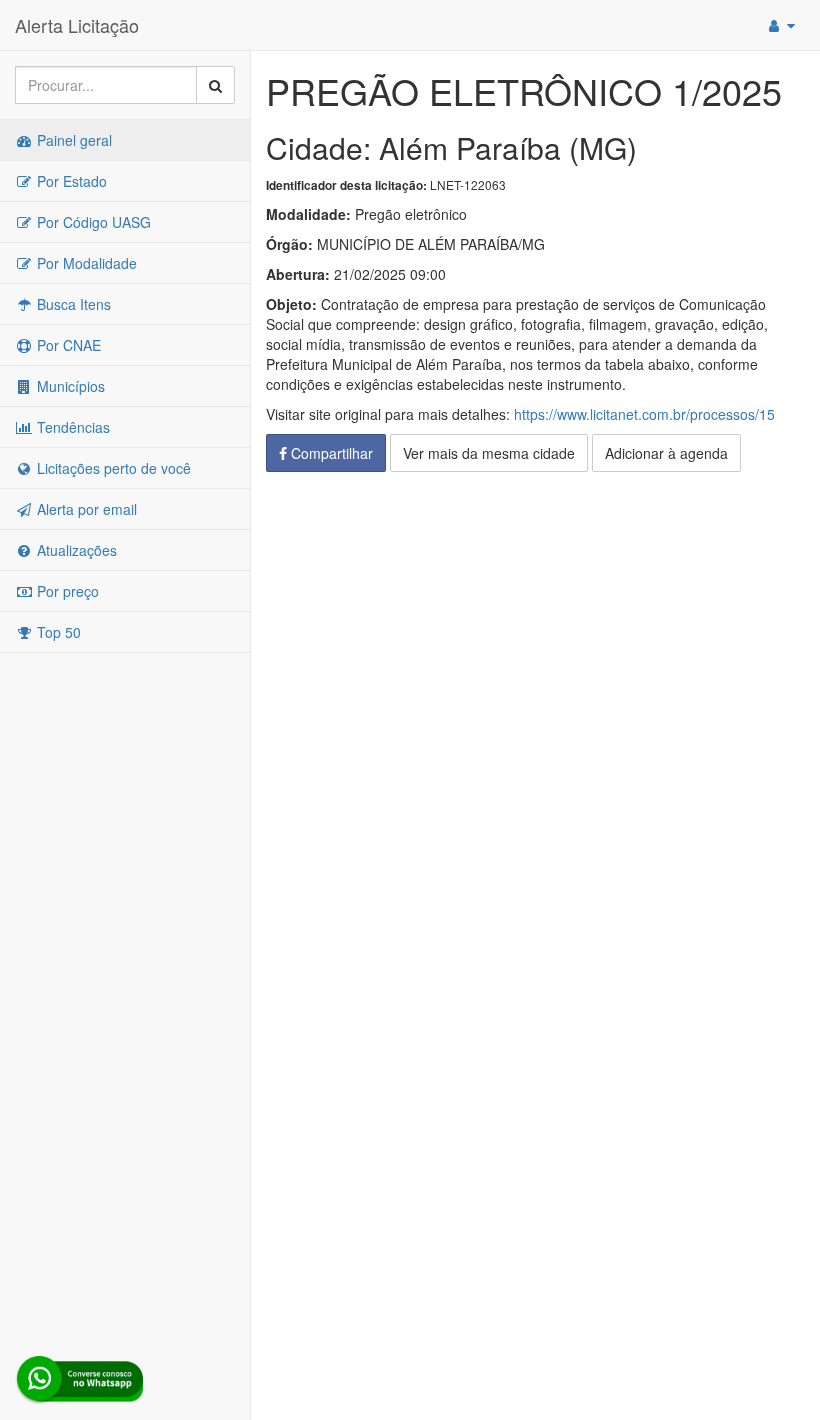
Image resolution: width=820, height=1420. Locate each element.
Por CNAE (67, 345)
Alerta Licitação (77, 25)
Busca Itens (72, 304)
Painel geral (72, 140)
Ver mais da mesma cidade (489, 453)
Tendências (71, 427)
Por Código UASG (92, 222)
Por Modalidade (85, 263)
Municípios (69, 386)
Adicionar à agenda (666, 453)
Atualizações (75, 550)
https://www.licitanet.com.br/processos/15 (644, 414)
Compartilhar (330, 453)
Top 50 (57, 632)
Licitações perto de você (112, 468)
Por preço (66, 591)
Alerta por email (85, 509)
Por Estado (70, 181)
